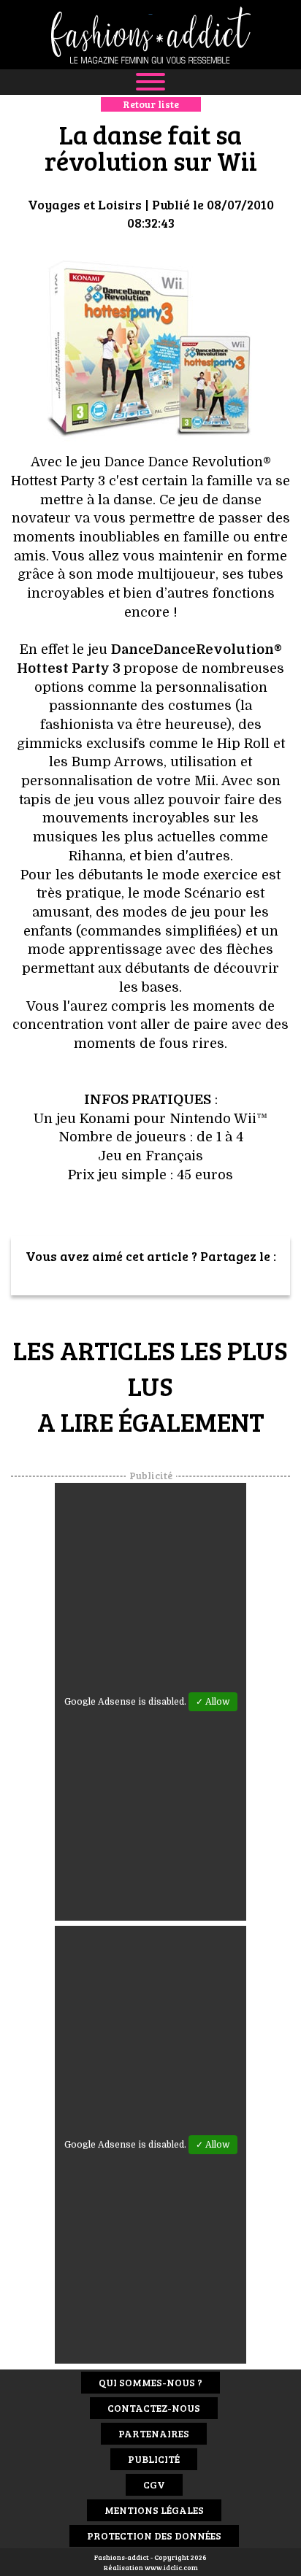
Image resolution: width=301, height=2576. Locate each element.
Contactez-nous (154, 2408)
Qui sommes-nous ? (150, 2382)
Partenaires (154, 2433)
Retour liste (151, 104)
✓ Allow (213, 1702)
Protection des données (154, 2535)
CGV (154, 2484)
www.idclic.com (171, 2567)
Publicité (154, 2459)
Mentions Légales (154, 2510)
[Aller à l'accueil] (150, 35)
